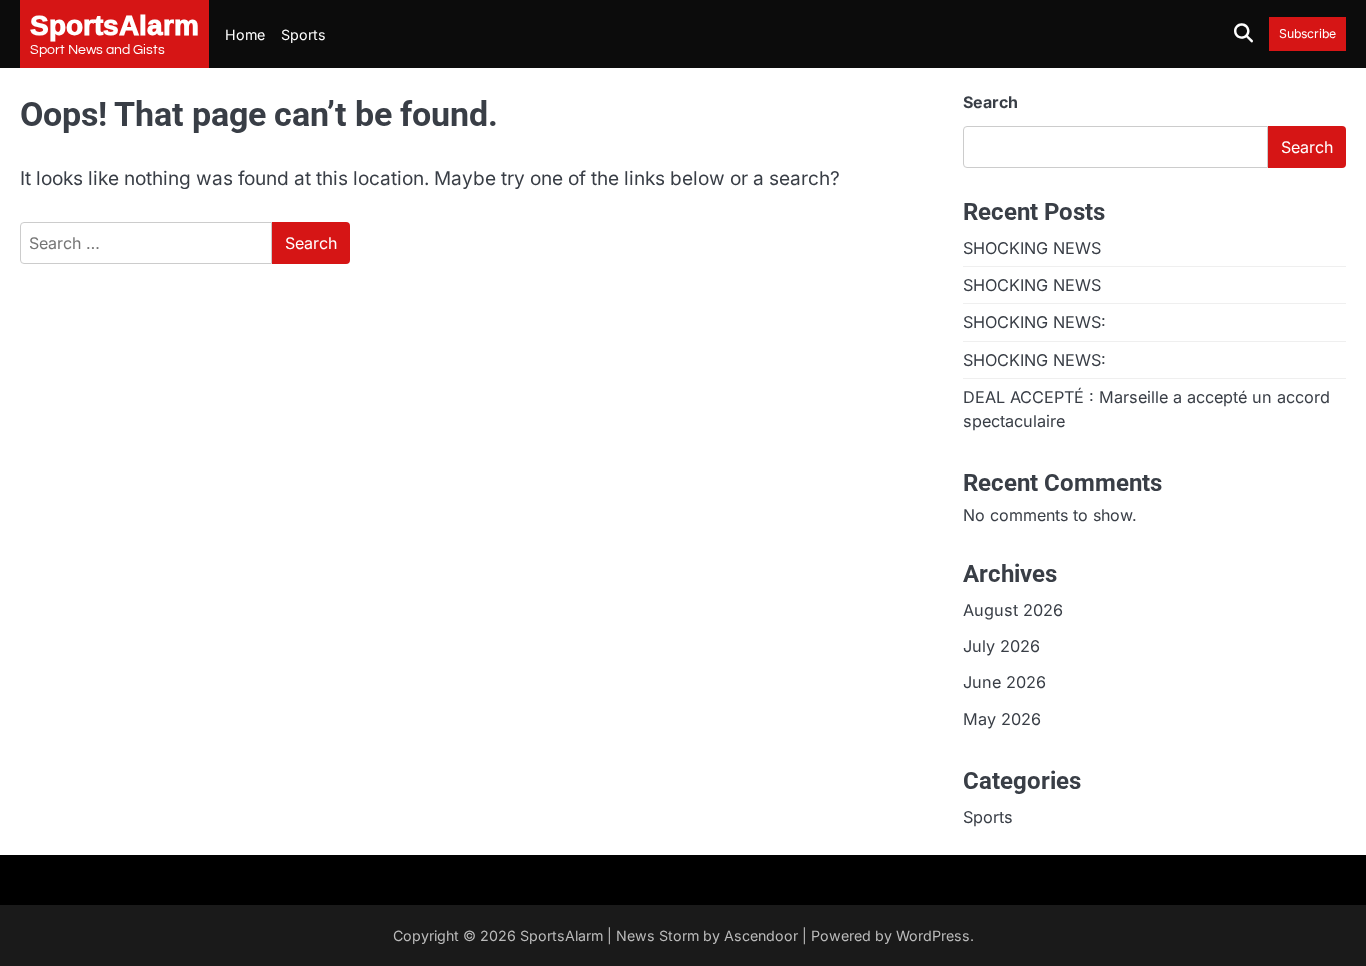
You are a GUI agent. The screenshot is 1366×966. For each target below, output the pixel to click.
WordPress (933, 935)
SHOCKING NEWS (1032, 248)
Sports (303, 34)
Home (245, 34)
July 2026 (1001, 646)
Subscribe (1307, 33)
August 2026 (1013, 610)
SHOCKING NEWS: (1034, 322)
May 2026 (1002, 719)
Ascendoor (761, 935)
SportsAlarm (561, 935)
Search (990, 102)
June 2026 (1004, 682)
